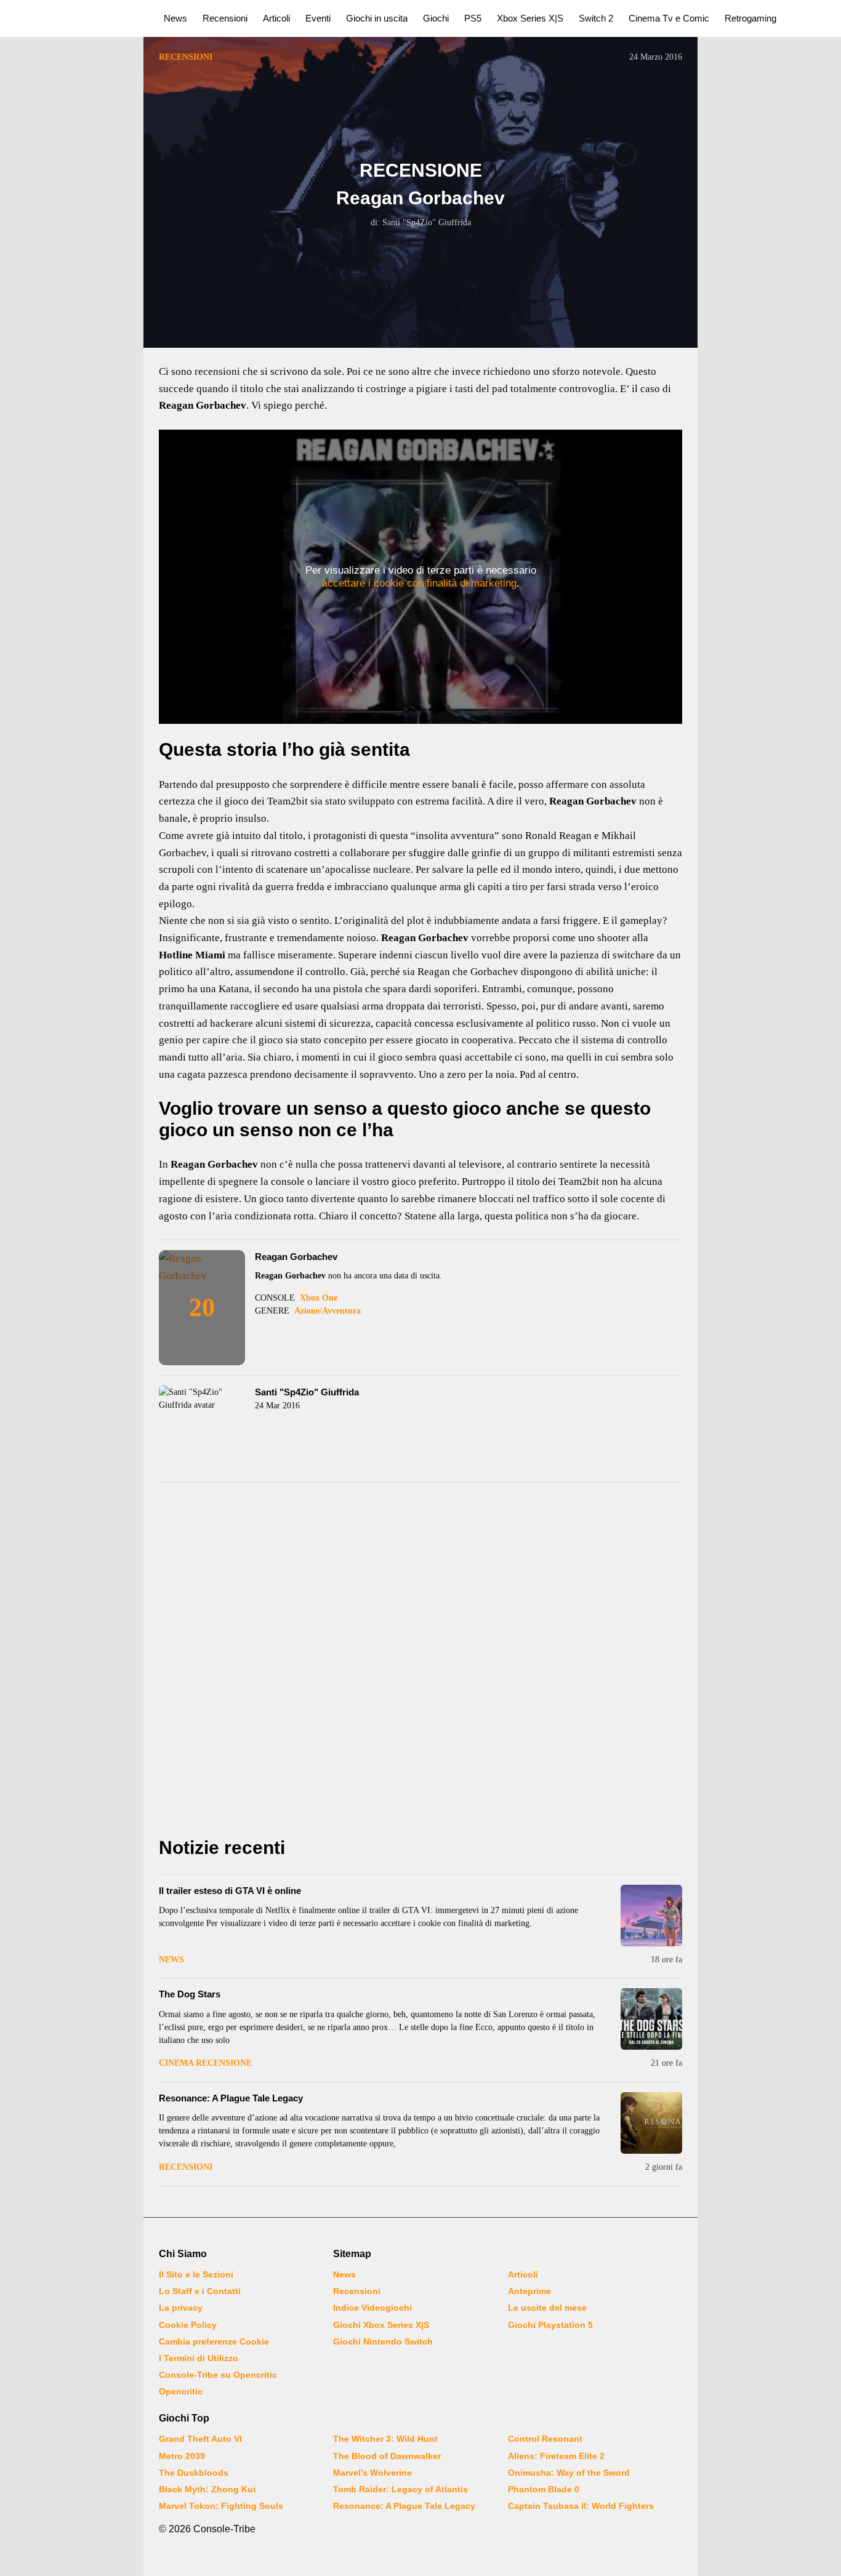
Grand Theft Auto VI (200, 2439)
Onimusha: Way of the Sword (569, 2473)
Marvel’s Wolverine (372, 2473)
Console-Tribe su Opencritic (218, 2375)
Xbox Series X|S (530, 18)
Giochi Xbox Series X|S (381, 2325)
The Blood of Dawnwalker (387, 2456)
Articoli (276, 18)
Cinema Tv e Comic (669, 18)
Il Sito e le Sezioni (196, 2274)
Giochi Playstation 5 (550, 2325)
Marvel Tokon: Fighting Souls (221, 2506)
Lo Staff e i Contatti (200, 2291)
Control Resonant (545, 2439)
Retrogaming (750, 18)
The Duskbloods (194, 2473)
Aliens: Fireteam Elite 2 (556, 2456)
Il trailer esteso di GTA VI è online (230, 1891)
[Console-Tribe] (75, 18)
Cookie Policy (188, 2325)
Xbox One (319, 1298)
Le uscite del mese (547, 2308)
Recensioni (225, 18)
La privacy (181, 2308)
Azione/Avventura (328, 1311)
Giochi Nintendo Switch (383, 2341)
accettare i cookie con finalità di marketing (419, 583)
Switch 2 (596, 18)
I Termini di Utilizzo (199, 2358)
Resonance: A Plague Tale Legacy (231, 2098)
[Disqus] (420, 1663)
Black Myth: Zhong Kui (207, 2489)
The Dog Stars (190, 1994)
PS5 (473, 18)
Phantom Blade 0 (544, 2489)
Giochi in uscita (377, 18)
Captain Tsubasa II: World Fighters (581, 2506)
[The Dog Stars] (651, 2019)
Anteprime (529, 2291)
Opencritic (181, 2391)
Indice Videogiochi (372, 2308)
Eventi (318, 18)
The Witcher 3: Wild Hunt (385, 2439)
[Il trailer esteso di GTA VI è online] (651, 1916)
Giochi (436, 18)
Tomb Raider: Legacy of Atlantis (400, 2489)
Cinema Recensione (205, 2063)
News (175, 18)
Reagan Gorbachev (296, 1257)
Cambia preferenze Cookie (214, 2341)
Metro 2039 (182, 2456)
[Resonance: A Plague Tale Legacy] (651, 2123)
